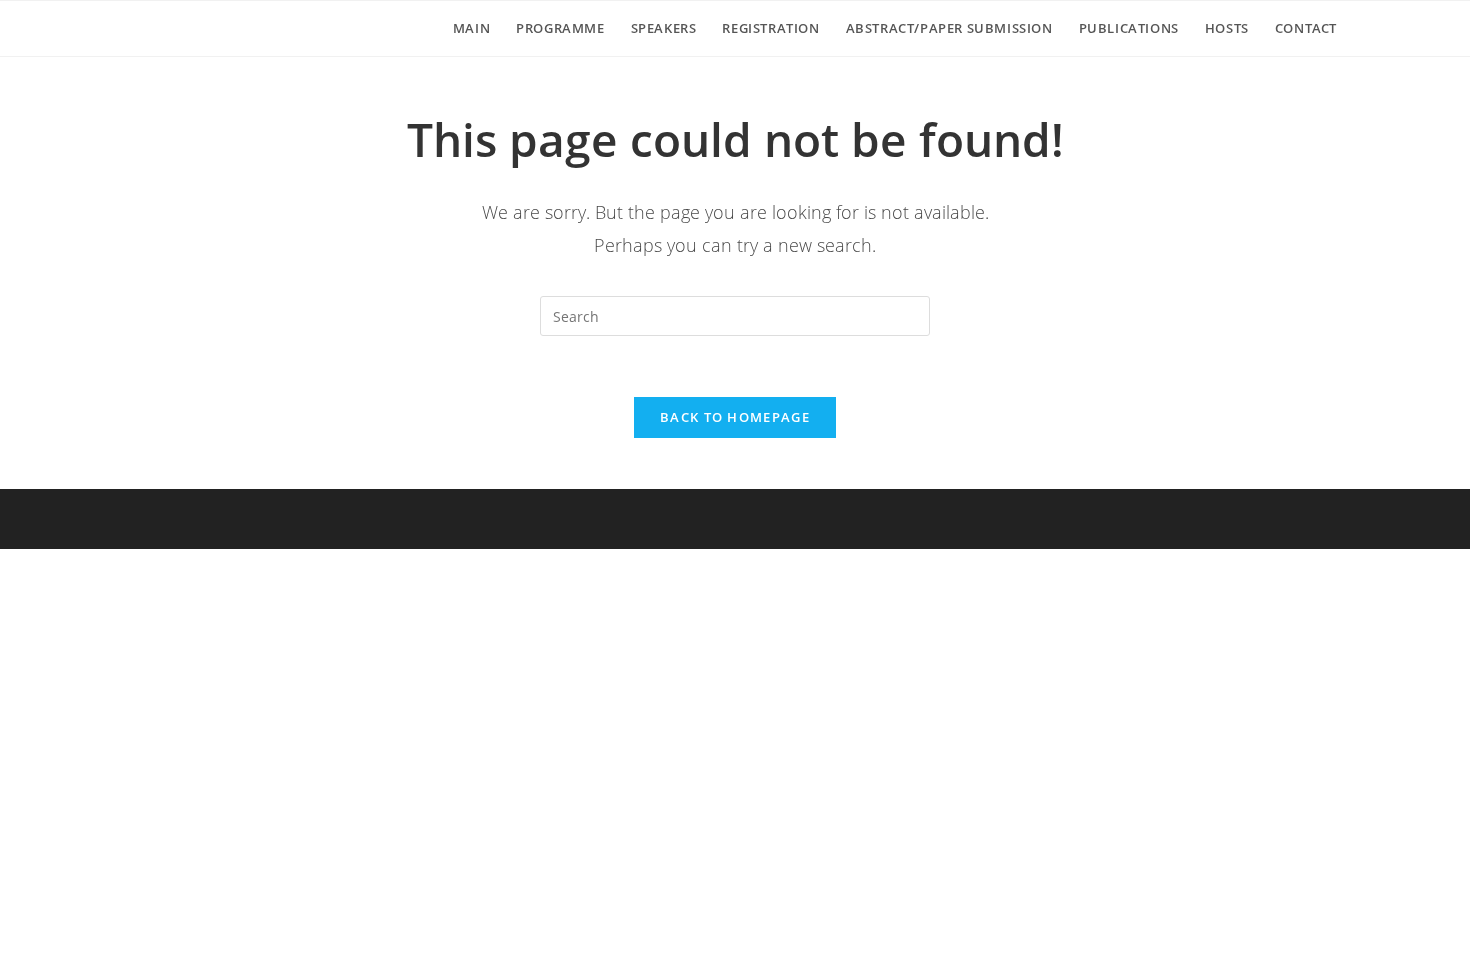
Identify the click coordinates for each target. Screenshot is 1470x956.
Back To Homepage (735, 417)
